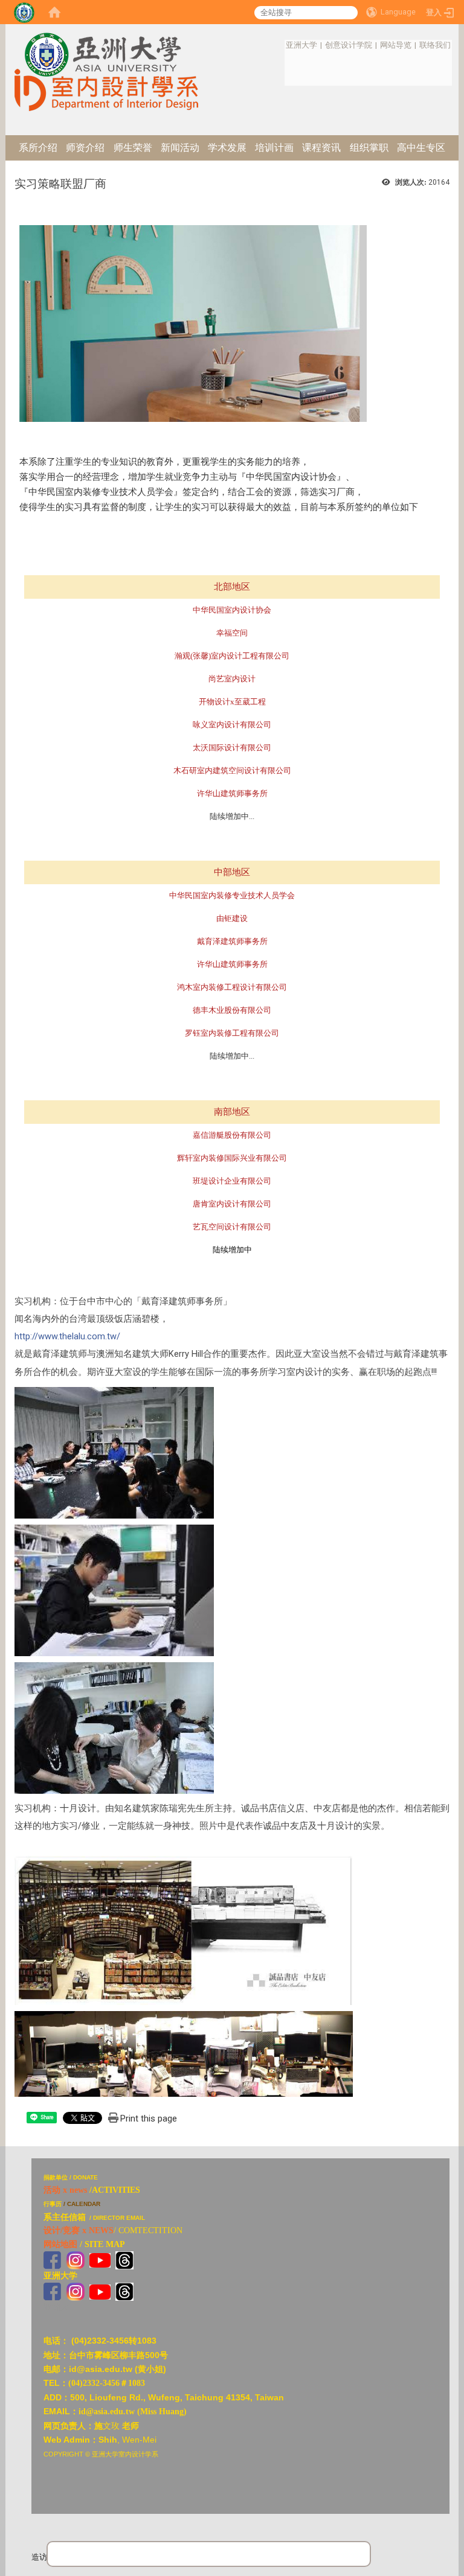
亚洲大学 (301, 45)
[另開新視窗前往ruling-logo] (20, 2165)
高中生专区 (421, 148)
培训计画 (274, 148)
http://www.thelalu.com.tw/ (67, 1336)
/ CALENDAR (82, 2204)
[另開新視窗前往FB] (53, 2259)
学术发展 (227, 148)
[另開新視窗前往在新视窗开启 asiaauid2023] (76, 2259)
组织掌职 (369, 148)
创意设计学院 (349, 45)
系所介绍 (38, 148)
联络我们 (435, 45)
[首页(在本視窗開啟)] (54, 12)
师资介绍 (85, 148)
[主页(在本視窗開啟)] (106, 44)
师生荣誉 (133, 148)
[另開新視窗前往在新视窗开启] (100, 2259)
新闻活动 (180, 148)
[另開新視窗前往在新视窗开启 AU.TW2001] (53, 2291)
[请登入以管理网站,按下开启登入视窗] (24, 12)
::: (279, 45)
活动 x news (65, 2190)
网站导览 (396, 45)
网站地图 (60, 2244)
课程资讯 (321, 148)
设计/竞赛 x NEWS (79, 2230)
